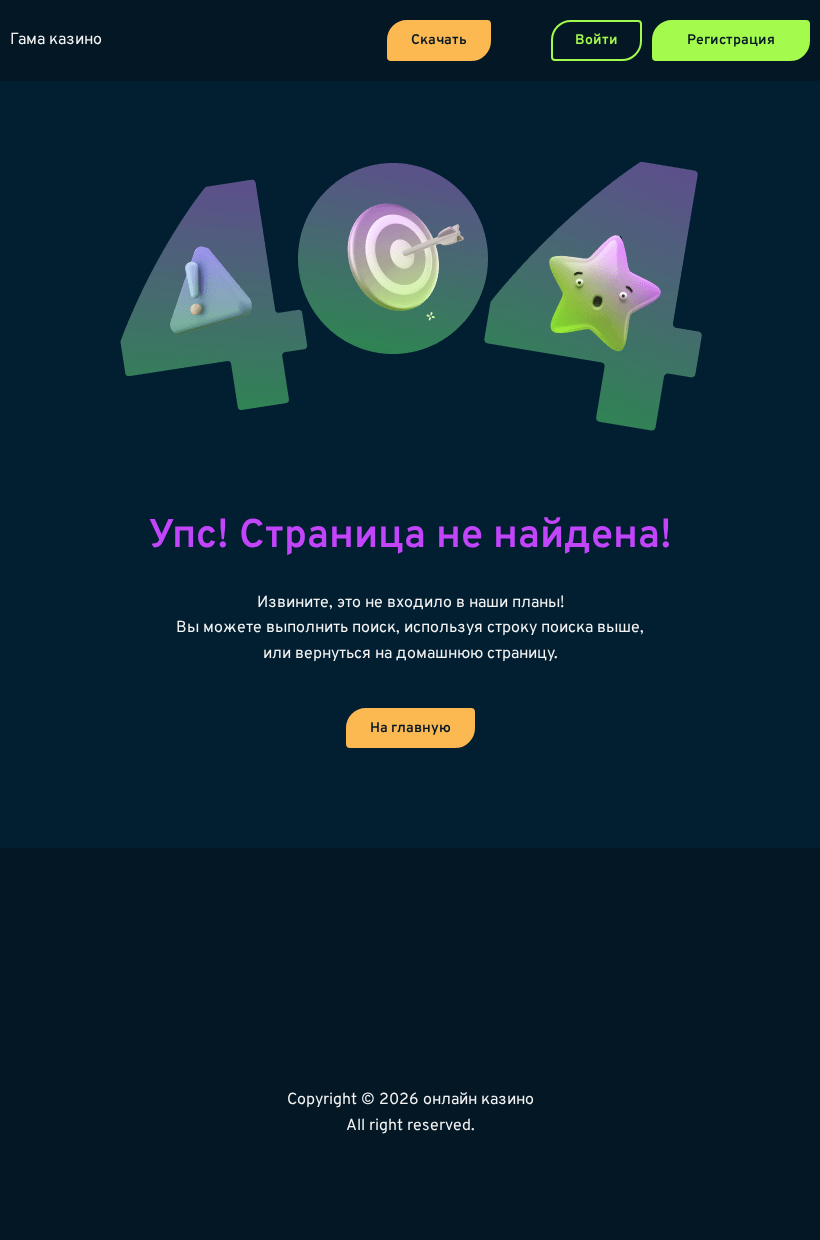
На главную (410, 728)
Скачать (439, 40)
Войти (596, 40)
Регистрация (731, 40)
